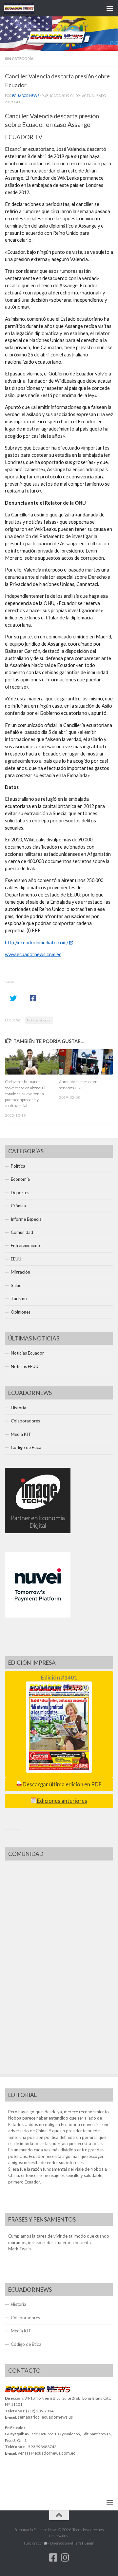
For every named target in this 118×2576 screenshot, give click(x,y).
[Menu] (110, 8)
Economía (20, 1179)
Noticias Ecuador (39, 1020)
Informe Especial (27, 1219)
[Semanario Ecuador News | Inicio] (24, 8)
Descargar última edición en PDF (62, 1784)
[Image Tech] (38, 1532)
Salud (16, 1285)
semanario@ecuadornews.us (45, 2417)
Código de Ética (26, 1447)
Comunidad (22, 1232)
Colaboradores (25, 1421)
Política (18, 1166)
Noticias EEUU (25, 1366)
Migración (20, 1272)
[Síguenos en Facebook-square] (53, 2558)
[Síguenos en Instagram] (65, 2558)
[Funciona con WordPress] (46, 2543)
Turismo (19, 1298)
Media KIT (21, 1434)
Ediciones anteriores (62, 1801)
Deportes (20, 1193)
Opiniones (21, 1312)
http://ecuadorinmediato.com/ (37, 943)
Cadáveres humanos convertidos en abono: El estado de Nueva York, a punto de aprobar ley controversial (25, 1094)
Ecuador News (26, 96)
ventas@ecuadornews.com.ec (47, 2453)
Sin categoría (19, 59)
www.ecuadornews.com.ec (33, 954)
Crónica (18, 1206)
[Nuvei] (38, 1616)
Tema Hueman (84, 2543)
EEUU (16, 1259)
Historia (19, 1408)
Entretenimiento (26, 1245)
